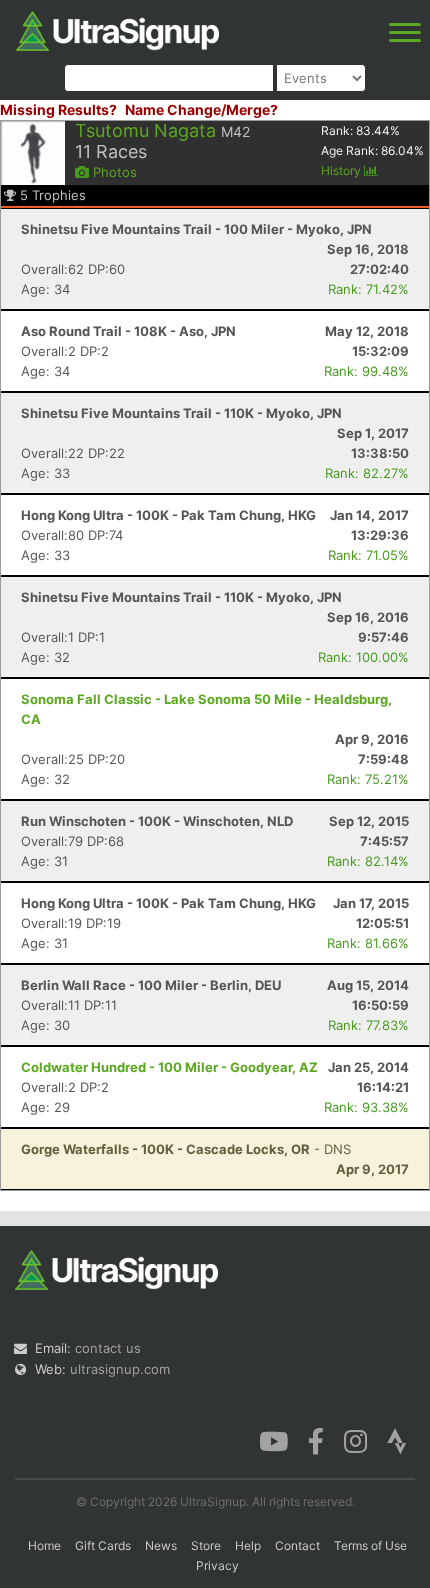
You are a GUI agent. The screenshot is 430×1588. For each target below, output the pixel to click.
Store (206, 1545)
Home (44, 1545)
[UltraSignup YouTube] (273, 1440)
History (342, 170)
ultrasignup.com (120, 1369)
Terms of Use (370, 1545)
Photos (113, 172)
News (161, 1545)
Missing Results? (58, 109)
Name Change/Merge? (201, 109)
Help (248, 1545)
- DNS (186, 1149)
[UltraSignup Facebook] (316, 1440)
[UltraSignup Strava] (397, 1440)
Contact (297, 1545)
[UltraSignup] (117, 29)
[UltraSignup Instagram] (355, 1440)
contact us (108, 1348)
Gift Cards (103, 1545)
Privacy (217, 1565)
